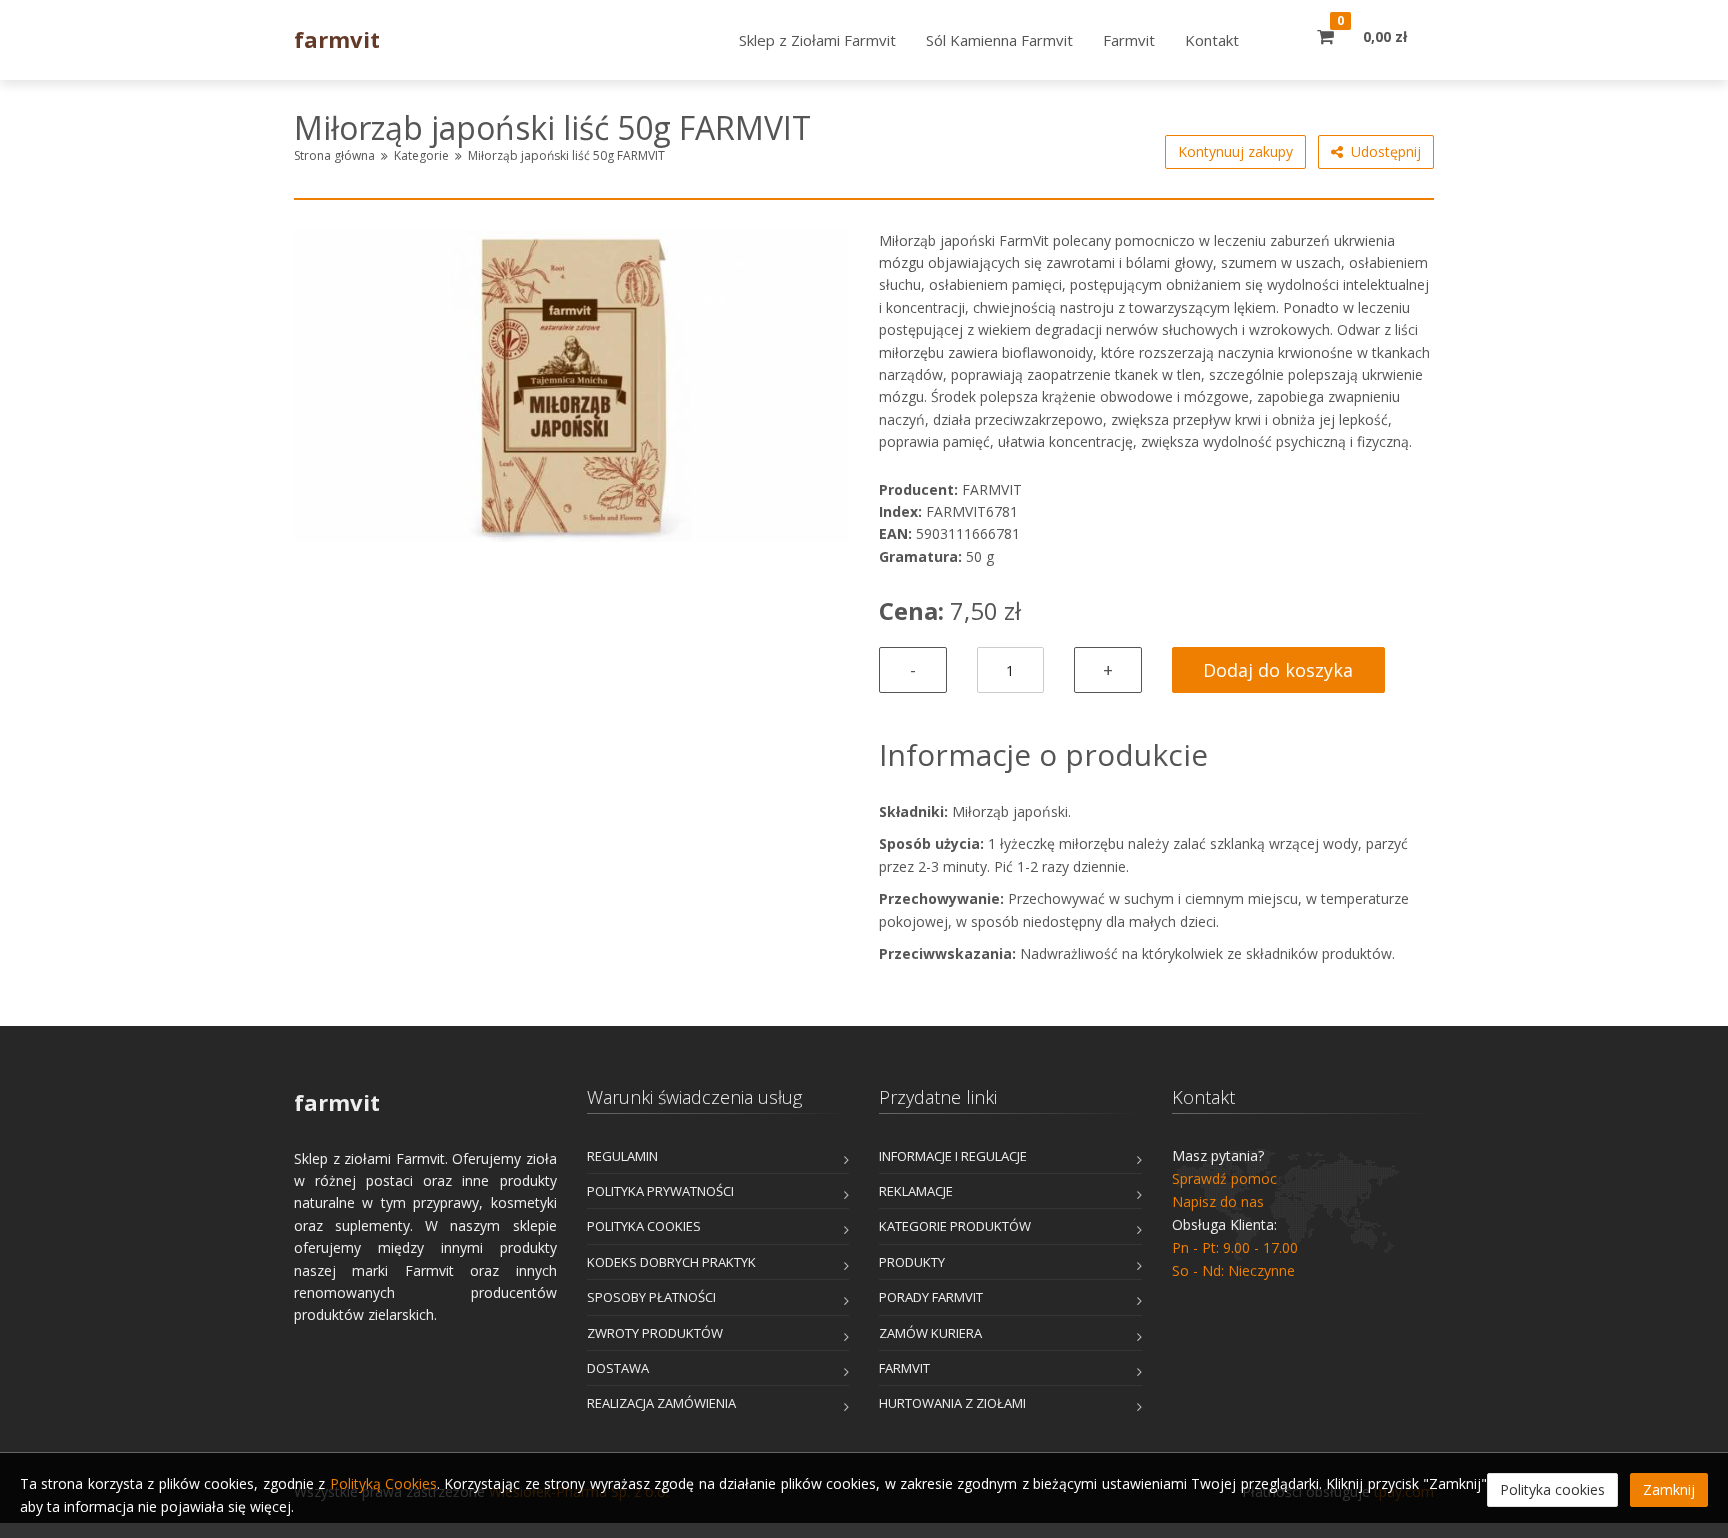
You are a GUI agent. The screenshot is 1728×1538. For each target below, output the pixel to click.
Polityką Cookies (383, 1483)
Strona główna (334, 155)
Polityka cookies (644, 1226)
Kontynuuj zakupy (1235, 151)
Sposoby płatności (651, 1297)
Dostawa (618, 1368)
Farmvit (904, 1368)
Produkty (912, 1262)
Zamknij (1669, 1489)
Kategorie (421, 155)
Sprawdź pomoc (1224, 1178)
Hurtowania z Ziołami (952, 1403)
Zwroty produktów (655, 1333)
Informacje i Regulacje (953, 1156)
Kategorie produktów (955, 1226)
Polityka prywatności (660, 1191)
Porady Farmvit (931, 1297)
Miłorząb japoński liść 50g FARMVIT (566, 155)
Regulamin (622, 1156)
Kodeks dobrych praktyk (671, 1262)
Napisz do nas (1218, 1201)
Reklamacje (916, 1191)
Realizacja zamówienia (661, 1403)
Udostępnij (1382, 151)
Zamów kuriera (930, 1333)
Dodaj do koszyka (1278, 670)
